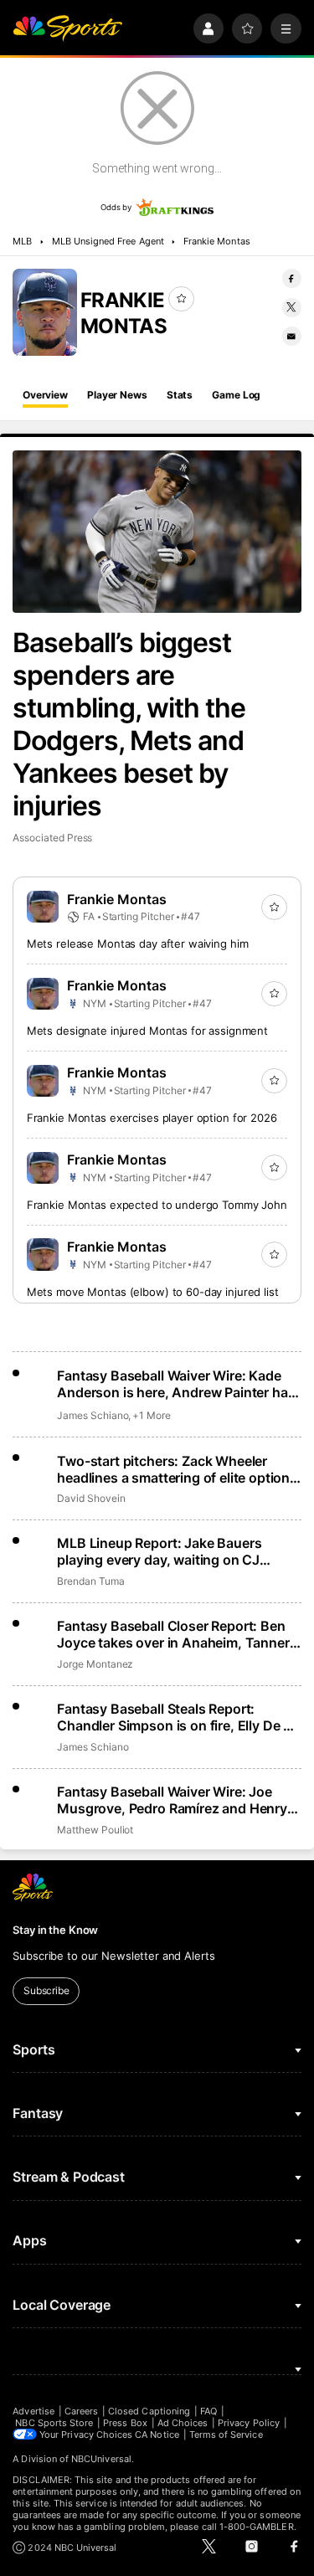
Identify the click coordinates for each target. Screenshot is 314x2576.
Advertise (33, 2411)
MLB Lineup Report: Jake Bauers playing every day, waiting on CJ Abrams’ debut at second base (159, 1551)
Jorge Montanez (95, 1664)
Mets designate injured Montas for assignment (147, 1031)
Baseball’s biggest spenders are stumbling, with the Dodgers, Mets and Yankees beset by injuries (129, 724)
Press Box (125, 2423)
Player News (117, 395)
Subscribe (46, 1990)
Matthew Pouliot (95, 1830)
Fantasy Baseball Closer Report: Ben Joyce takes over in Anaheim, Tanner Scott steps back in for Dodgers (173, 1634)
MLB (22, 241)
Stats (180, 395)
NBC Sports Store (54, 2423)
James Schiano (93, 1415)
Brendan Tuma (90, 1581)
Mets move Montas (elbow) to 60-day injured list (153, 1292)
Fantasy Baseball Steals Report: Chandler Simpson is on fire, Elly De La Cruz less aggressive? (178, 1717)
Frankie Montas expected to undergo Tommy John (157, 1205)
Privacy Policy (249, 2423)
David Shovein (91, 1498)
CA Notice (157, 2435)
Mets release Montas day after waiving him (138, 944)
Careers (81, 2411)
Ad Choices (183, 2423)
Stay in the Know (55, 1930)
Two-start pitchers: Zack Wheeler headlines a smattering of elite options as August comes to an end (177, 1469)
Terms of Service (226, 2435)
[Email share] (292, 336)
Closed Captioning (149, 2411)
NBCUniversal (101, 2459)
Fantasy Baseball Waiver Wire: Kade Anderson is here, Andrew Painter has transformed (176, 1384)
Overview (45, 395)
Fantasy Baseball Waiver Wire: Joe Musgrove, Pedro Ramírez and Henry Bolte (172, 1800)
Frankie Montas (217, 241)
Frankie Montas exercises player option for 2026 (152, 1118)
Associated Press (52, 838)
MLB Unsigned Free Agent (108, 241)
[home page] (67, 29)
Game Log (236, 395)
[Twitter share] (292, 308)
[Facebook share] (292, 278)
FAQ (208, 2411)
